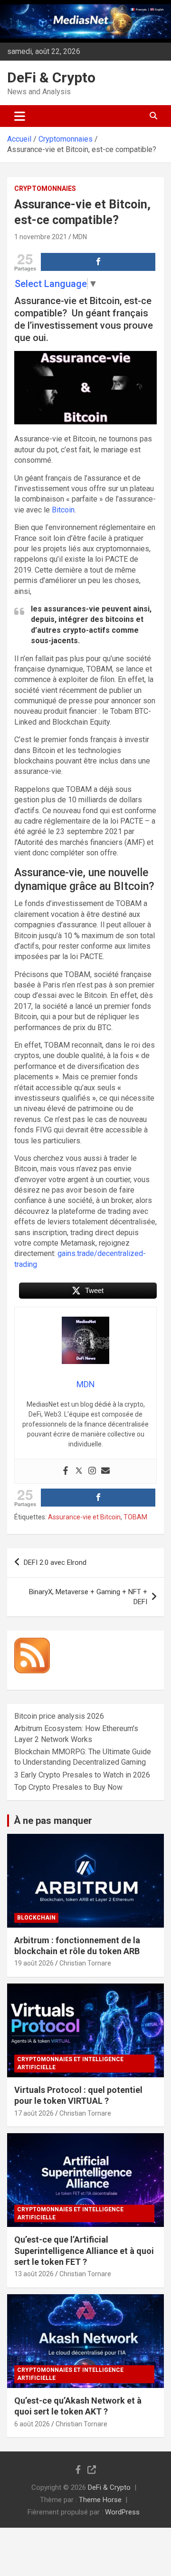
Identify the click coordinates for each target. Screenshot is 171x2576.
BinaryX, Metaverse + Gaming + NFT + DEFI (88, 1597)
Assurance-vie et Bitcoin (84, 1517)
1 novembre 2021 (41, 237)
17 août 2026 (34, 2113)
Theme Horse (100, 2500)
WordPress (122, 2512)
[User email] (105, 1471)
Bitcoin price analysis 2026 (59, 1716)
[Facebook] (66, 1471)
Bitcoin (63, 510)
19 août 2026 (34, 1963)
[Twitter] (79, 1471)
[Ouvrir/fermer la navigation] (20, 116)
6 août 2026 (32, 2424)
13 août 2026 (34, 2274)
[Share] (98, 262)
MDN (80, 237)
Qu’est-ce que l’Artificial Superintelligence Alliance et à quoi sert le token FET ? (84, 2251)
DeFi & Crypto (51, 77)
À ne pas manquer (53, 1821)
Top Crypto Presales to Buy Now (68, 1787)
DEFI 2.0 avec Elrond (55, 1562)
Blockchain (36, 1918)
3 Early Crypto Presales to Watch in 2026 (82, 1775)
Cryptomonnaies (45, 188)
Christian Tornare (85, 1963)
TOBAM (135, 1517)
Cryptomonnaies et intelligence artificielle (70, 2063)
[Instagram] (92, 1471)
